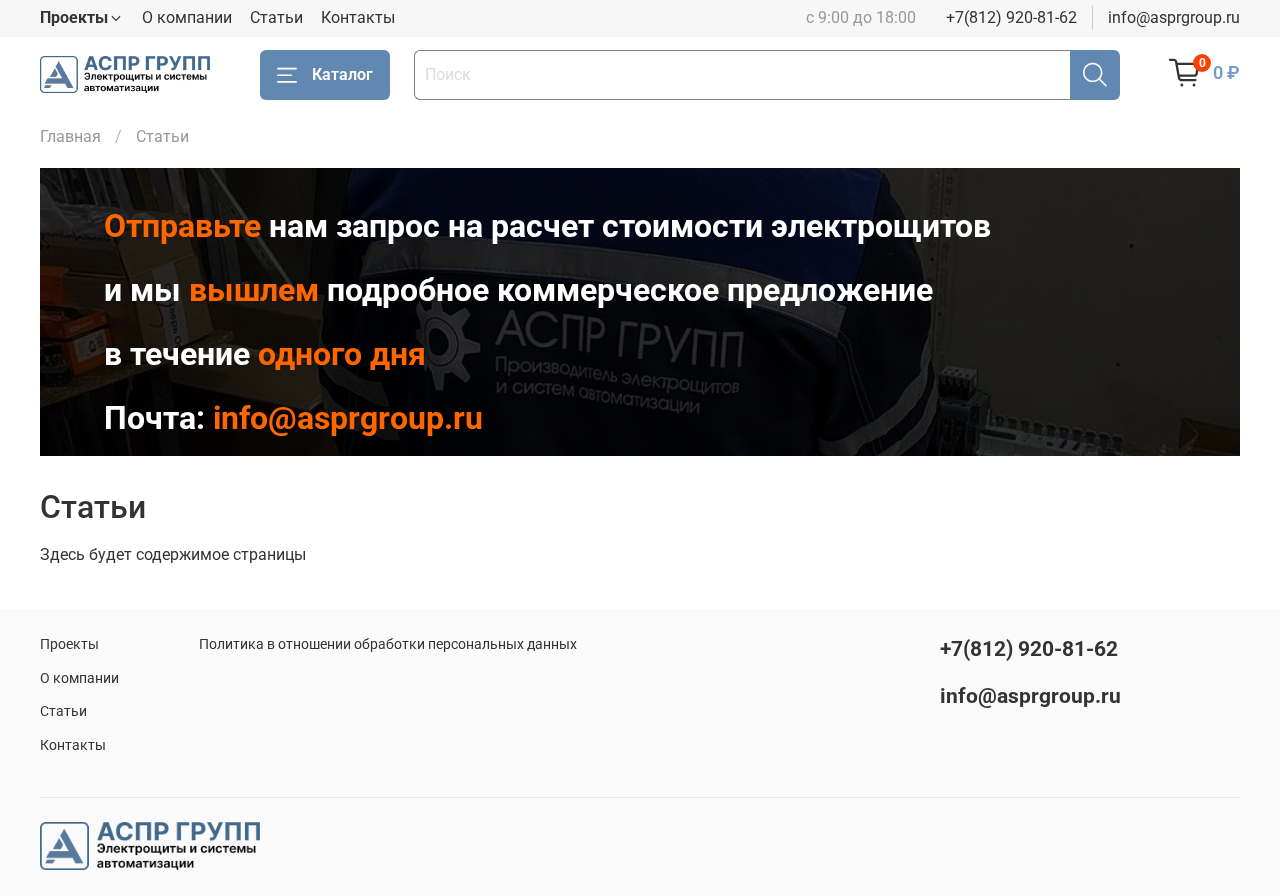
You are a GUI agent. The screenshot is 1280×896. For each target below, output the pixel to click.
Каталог (342, 74)
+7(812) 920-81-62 (1011, 17)
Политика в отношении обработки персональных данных (388, 644)
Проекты (69, 644)
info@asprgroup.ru (1174, 17)
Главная (70, 136)
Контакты (358, 17)
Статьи (276, 17)
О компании (187, 17)
